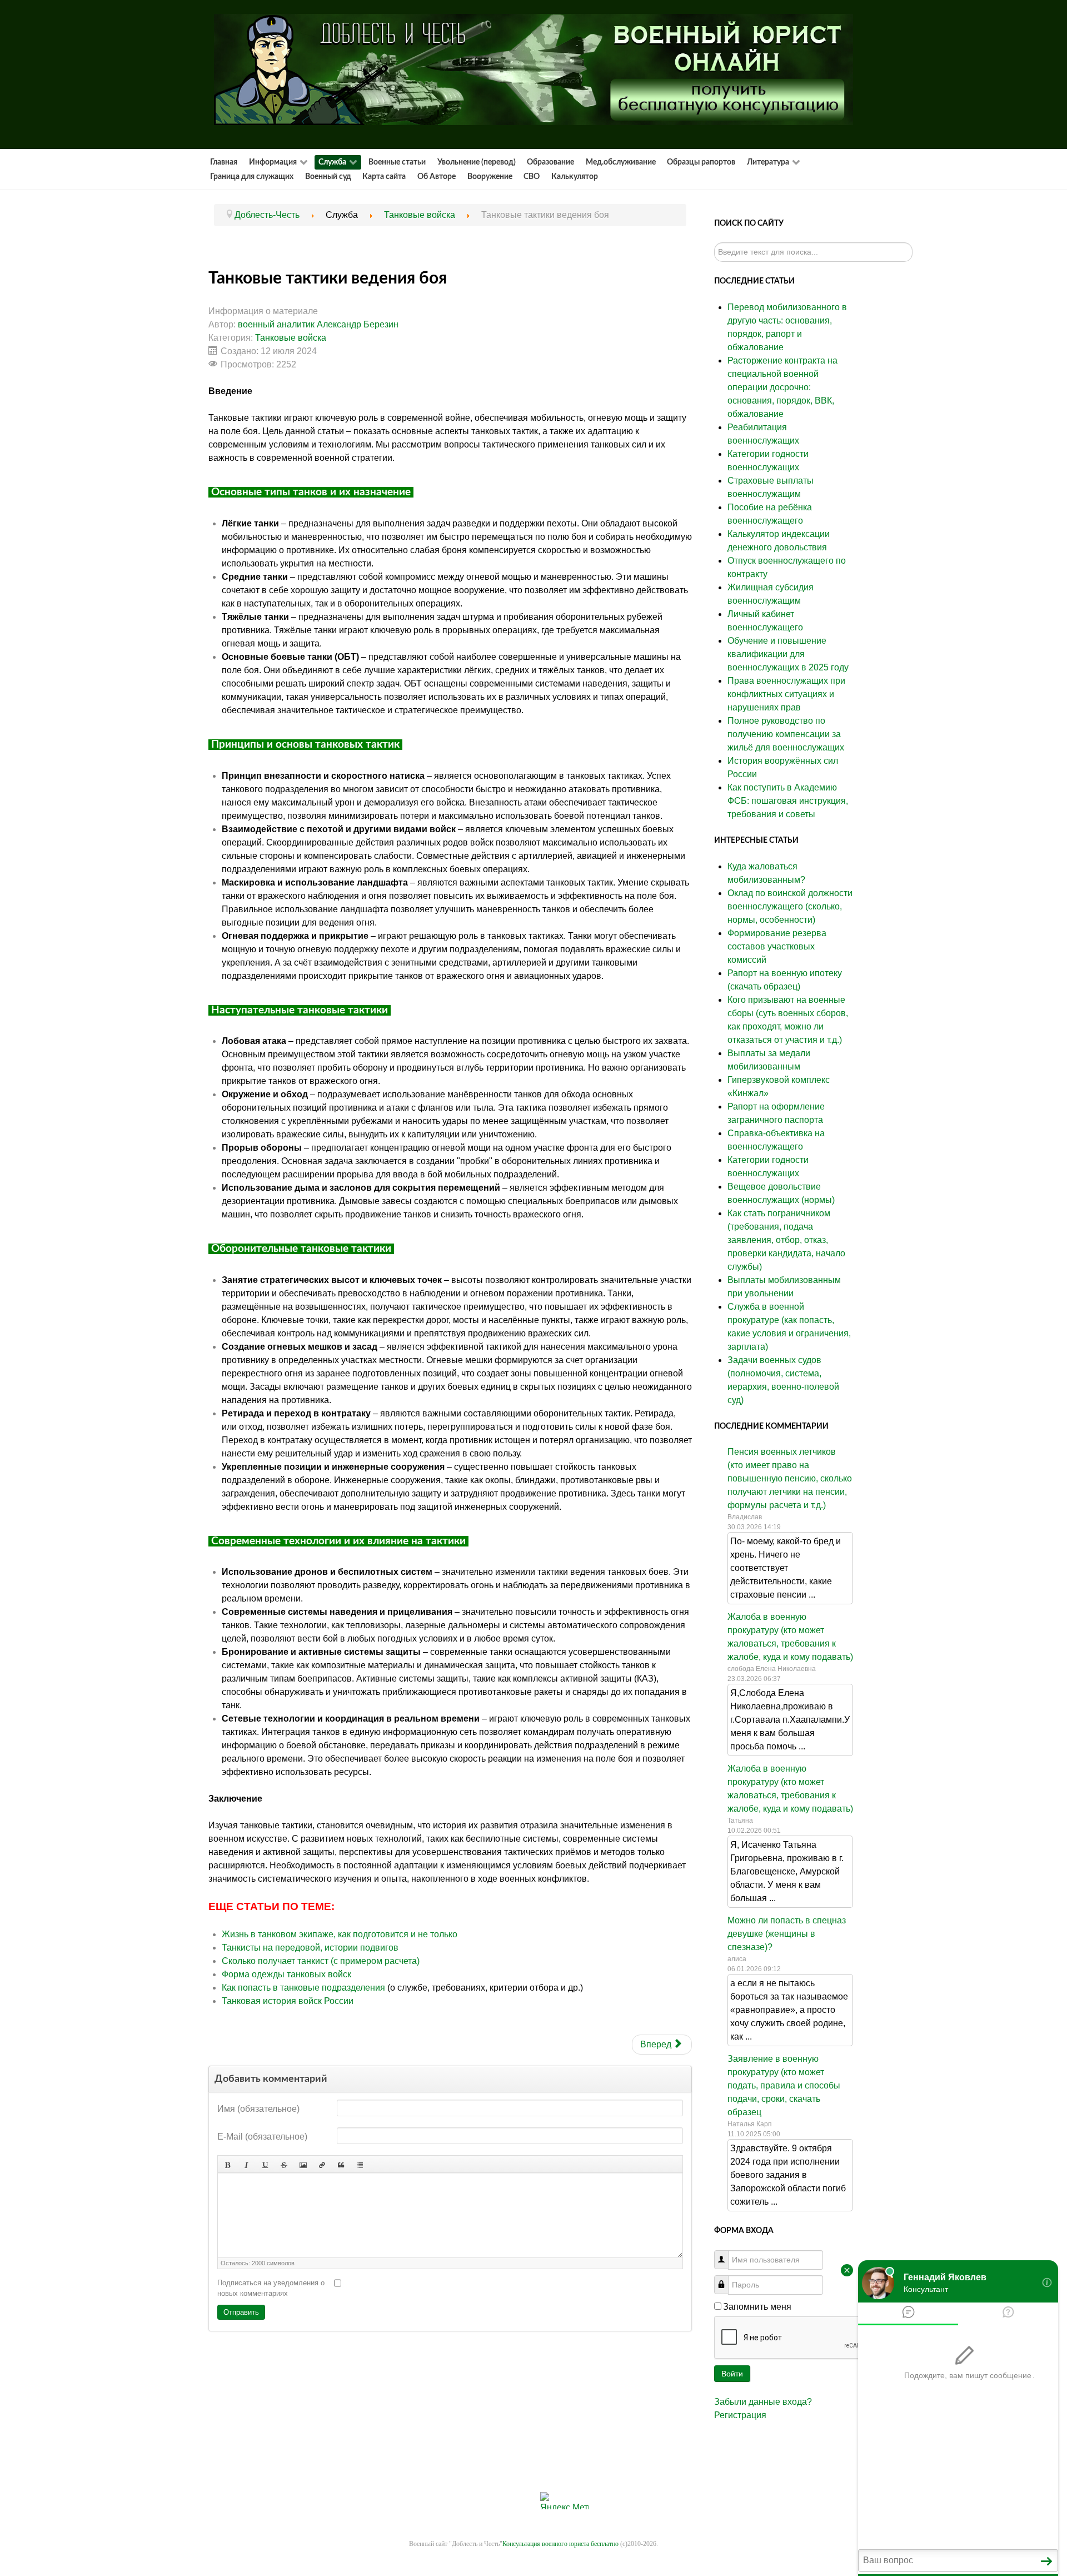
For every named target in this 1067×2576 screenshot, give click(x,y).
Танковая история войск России (289, 2001)
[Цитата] (341, 2164)
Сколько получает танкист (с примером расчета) (321, 1961)
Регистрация (740, 2415)
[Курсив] (246, 2164)
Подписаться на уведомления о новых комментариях (271, 2288)
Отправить (241, 2312)
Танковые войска (291, 338)
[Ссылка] (322, 2164)
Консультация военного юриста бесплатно (560, 2544)
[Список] (360, 2164)
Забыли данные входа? (763, 2402)
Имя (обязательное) (258, 2109)
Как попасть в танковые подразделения (305, 1988)
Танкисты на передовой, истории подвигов (310, 1948)
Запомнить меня (757, 2307)
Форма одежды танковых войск (286, 1974)
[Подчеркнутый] (265, 2164)
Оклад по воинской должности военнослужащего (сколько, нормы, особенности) (790, 906)
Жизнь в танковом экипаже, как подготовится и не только (340, 1934)
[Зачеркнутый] (284, 2164)
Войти (732, 2374)
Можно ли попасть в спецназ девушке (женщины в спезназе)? (787, 1934)
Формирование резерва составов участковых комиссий (777, 946)
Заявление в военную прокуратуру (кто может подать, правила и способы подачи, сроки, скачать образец (784, 2085)
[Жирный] (227, 2164)
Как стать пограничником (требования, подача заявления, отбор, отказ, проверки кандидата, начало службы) (786, 1240)
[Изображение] (303, 2164)
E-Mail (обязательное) (262, 2137)
